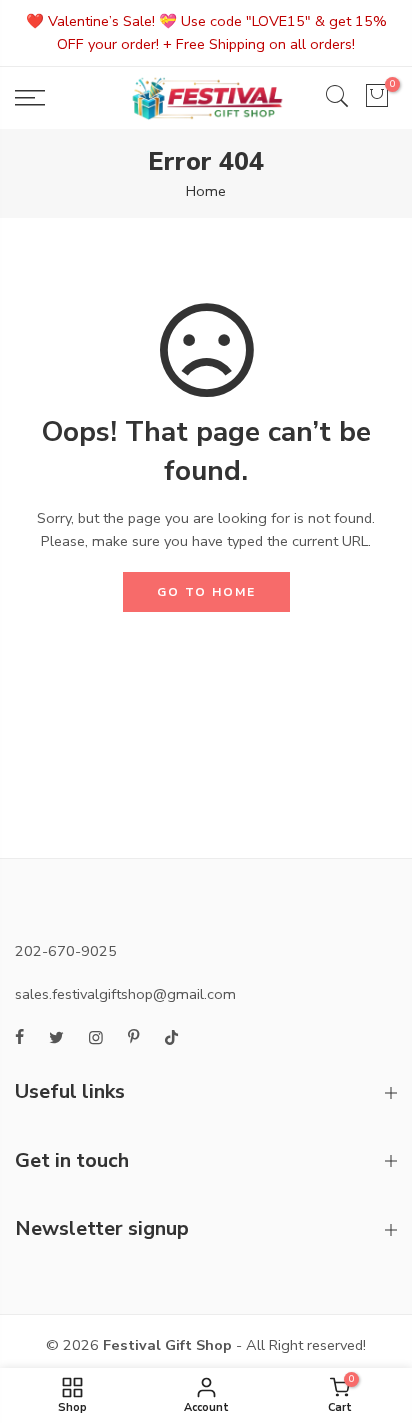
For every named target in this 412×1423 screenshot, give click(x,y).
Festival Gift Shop (167, 1345)
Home (206, 191)
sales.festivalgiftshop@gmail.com (125, 994)
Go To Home (206, 592)
